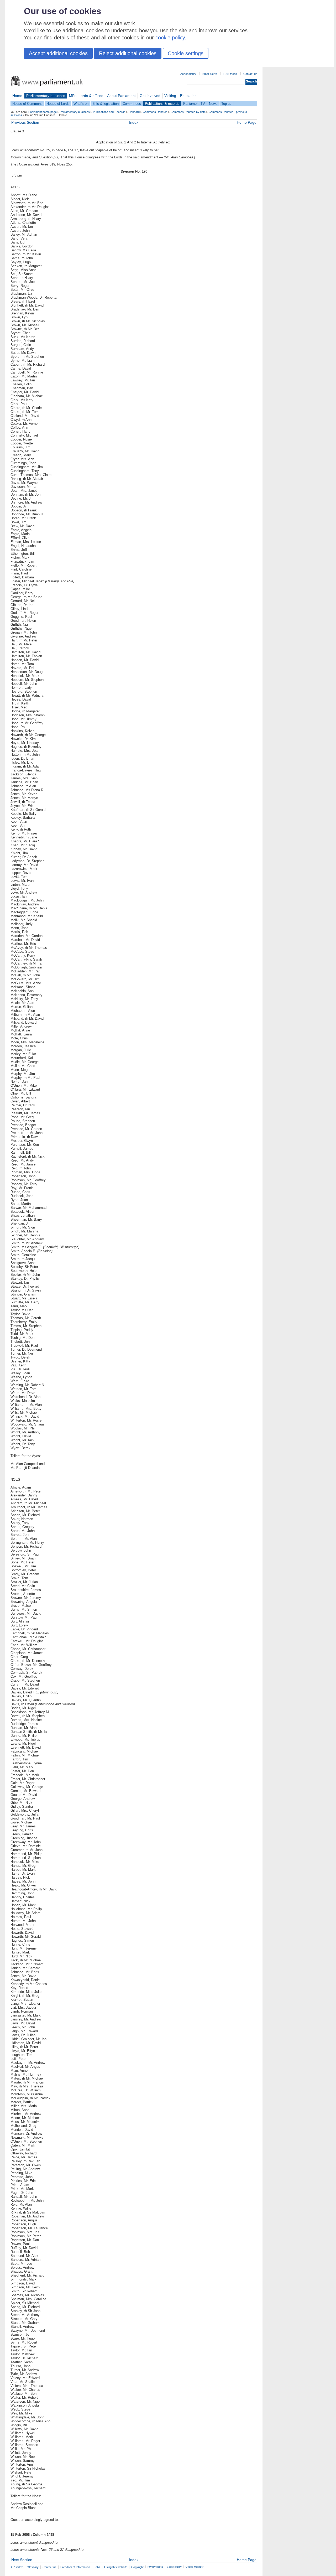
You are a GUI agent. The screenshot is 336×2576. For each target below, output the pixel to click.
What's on (81, 104)
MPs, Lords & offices (86, 96)
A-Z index (17, 2567)
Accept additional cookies (58, 53)
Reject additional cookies (128, 53)
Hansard (134, 112)
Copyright (137, 2567)
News (213, 104)
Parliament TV (194, 104)
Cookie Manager (195, 2567)
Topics (226, 104)
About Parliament (121, 96)
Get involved (150, 96)
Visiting (170, 96)
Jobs (97, 2567)
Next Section (22, 2560)
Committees (132, 104)
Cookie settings (186, 53)
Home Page (247, 122)
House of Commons (27, 104)
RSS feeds (230, 74)
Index (134, 122)
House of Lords (58, 104)
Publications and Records (109, 112)
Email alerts (210, 74)
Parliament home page (43, 112)
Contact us (250, 74)
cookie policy (170, 38)
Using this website (116, 2567)
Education (188, 96)
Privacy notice (155, 2567)
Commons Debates (155, 112)
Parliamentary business (46, 96)
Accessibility (188, 74)
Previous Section (25, 122)
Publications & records (162, 104)
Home (17, 96)
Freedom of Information (75, 2567)
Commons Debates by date (188, 112)
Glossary (33, 2567)
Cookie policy (174, 2567)
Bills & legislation (106, 104)
